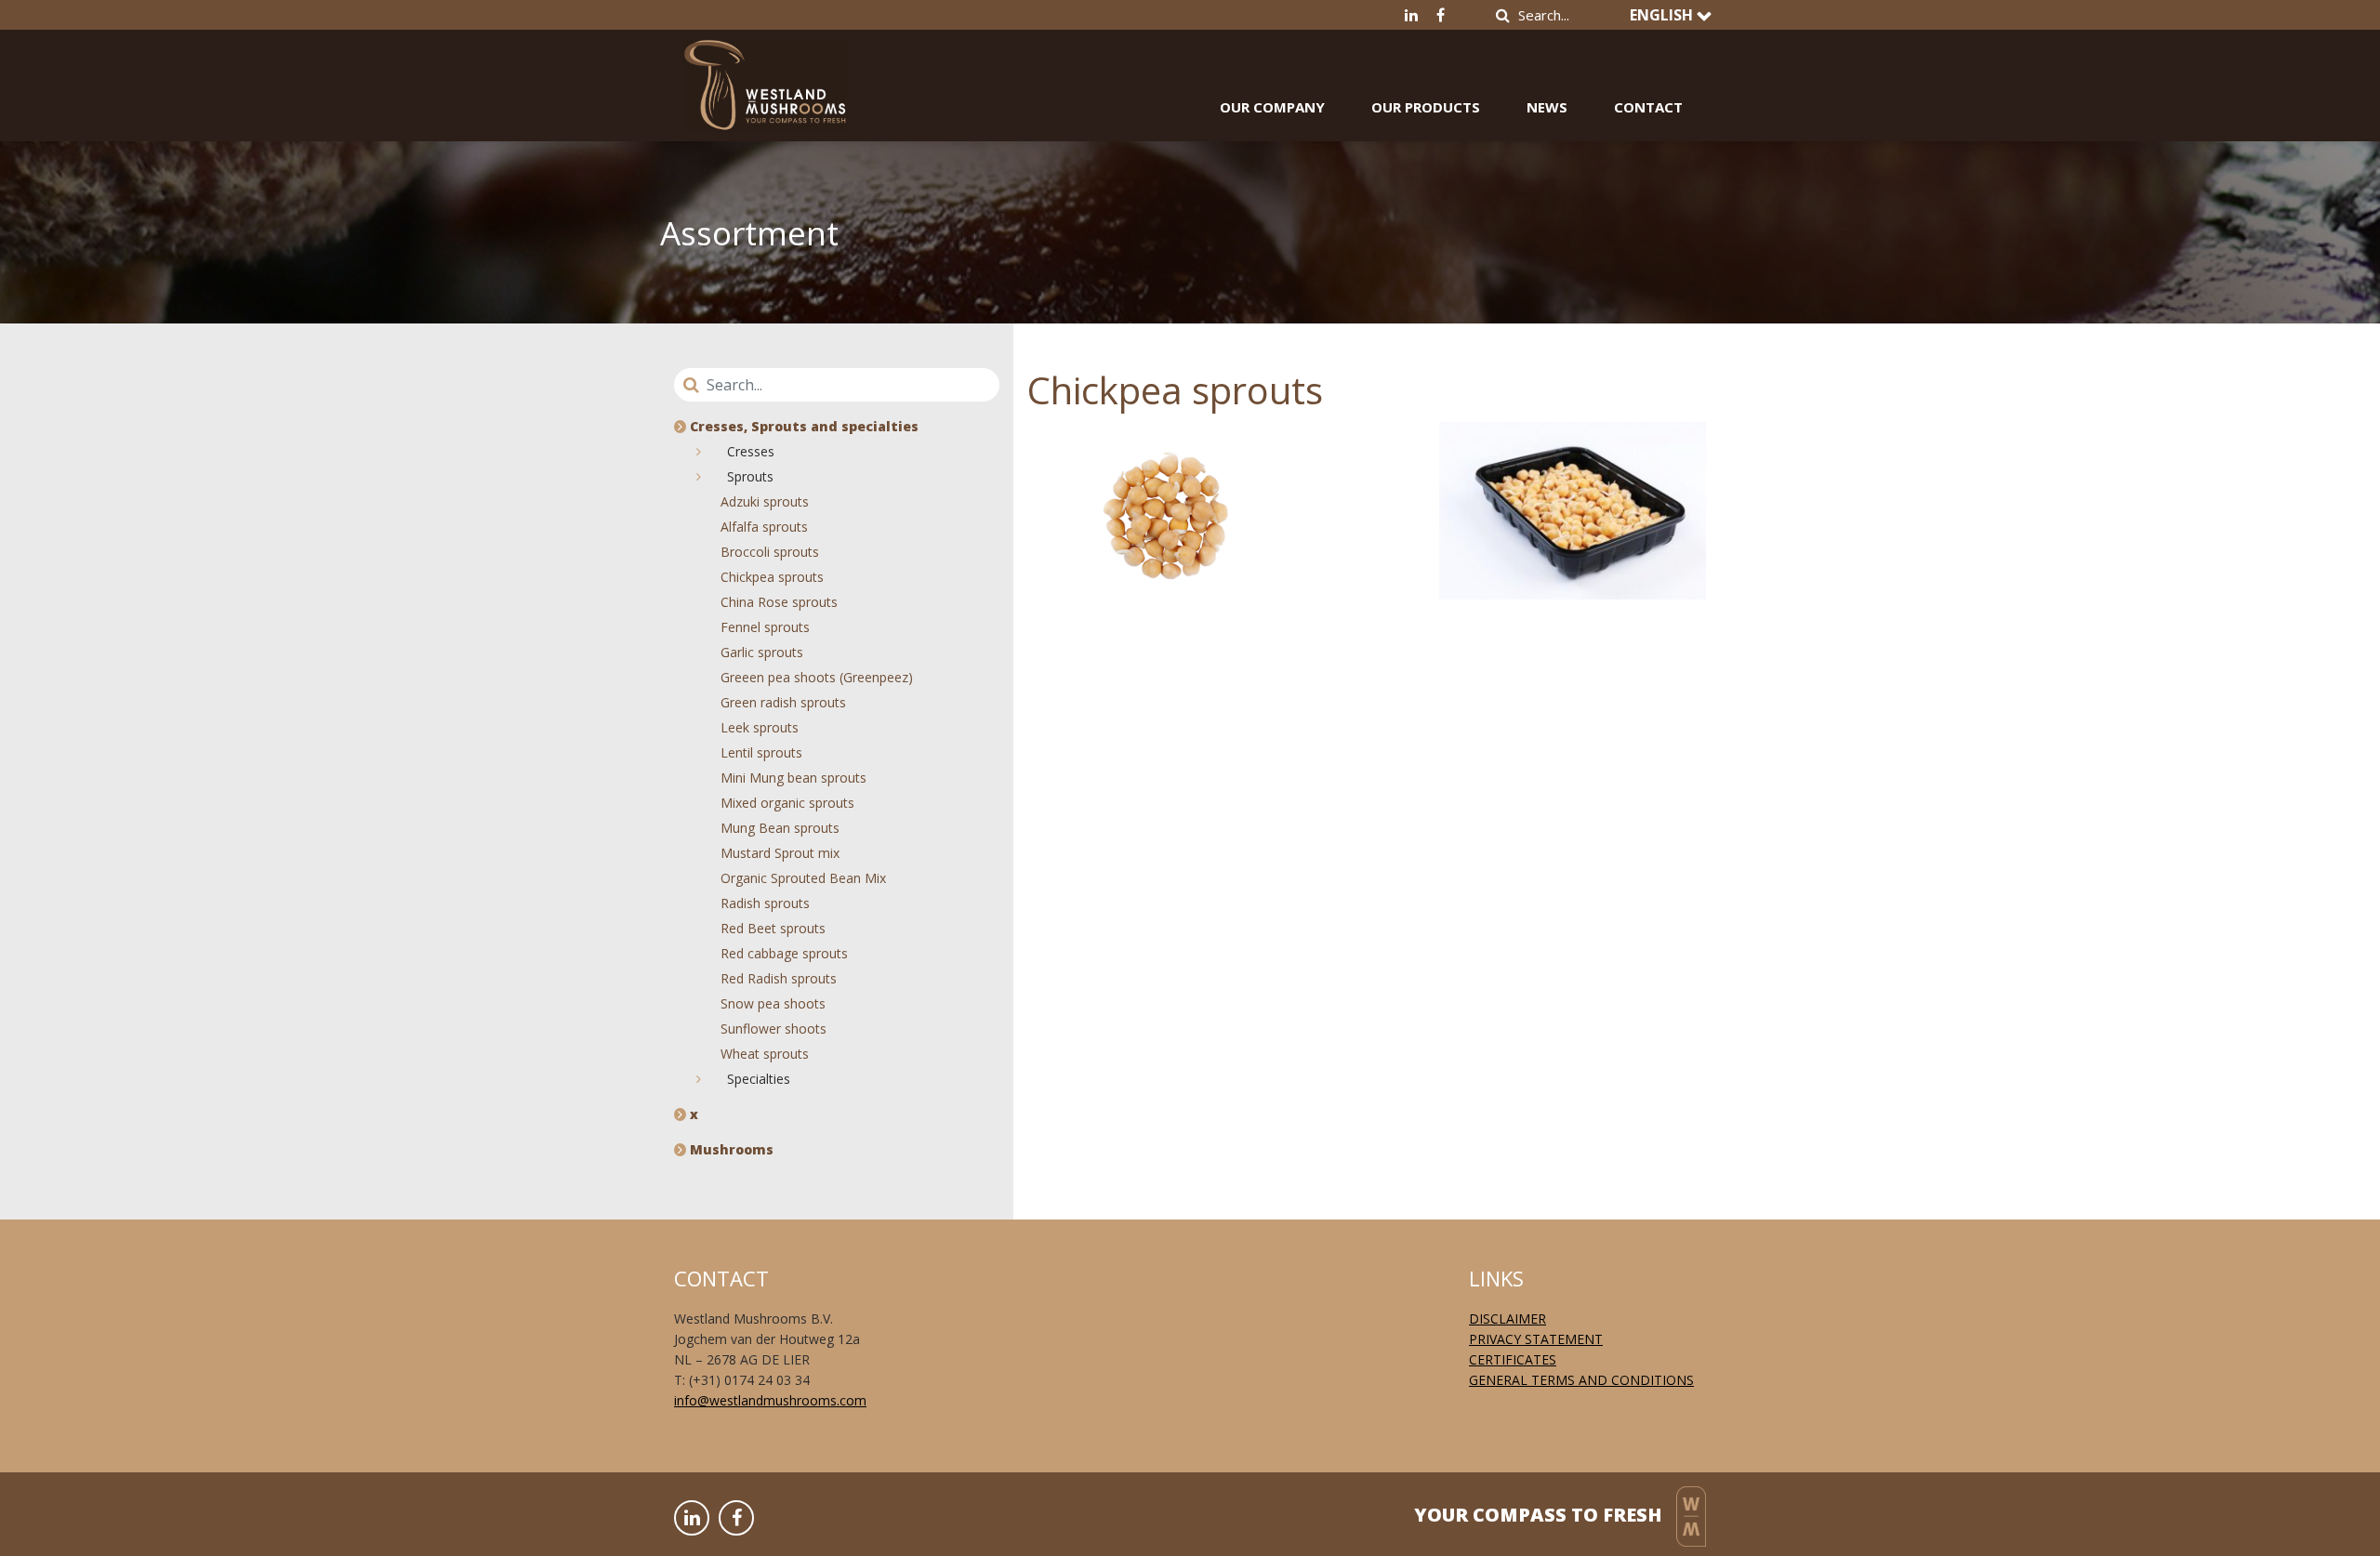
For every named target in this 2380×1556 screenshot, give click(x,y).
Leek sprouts (760, 727)
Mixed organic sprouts (787, 803)
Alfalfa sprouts (764, 527)
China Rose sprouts (779, 602)
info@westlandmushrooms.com (770, 1400)
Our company (1272, 107)
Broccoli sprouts (770, 552)
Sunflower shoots (773, 1029)
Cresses (749, 451)
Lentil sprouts (761, 752)
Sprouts (748, 476)
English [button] (1663, 15)
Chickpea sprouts (772, 577)
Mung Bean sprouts (780, 828)
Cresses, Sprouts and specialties (802, 426)
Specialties (757, 1079)
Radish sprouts (765, 903)
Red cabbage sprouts (784, 953)
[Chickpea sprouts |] (765, 72)
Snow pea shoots (773, 1003)
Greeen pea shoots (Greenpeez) (817, 677)
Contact (1648, 107)
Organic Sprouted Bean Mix (803, 878)
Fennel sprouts (765, 627)
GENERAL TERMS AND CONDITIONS (1581, 1380)
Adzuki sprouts (765, 501)
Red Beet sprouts (773, 928)
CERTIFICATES (1513, 1359)
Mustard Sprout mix (780, 853)
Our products (1426, 107)
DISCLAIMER (1507, 1319)
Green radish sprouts (783, 702)
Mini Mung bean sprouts (793, 778)
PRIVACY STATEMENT (1536, 1339)
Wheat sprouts (765, 1054)
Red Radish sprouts (779, 978)
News (1547, 107)
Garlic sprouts (762, 652)
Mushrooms (730, 1149)
